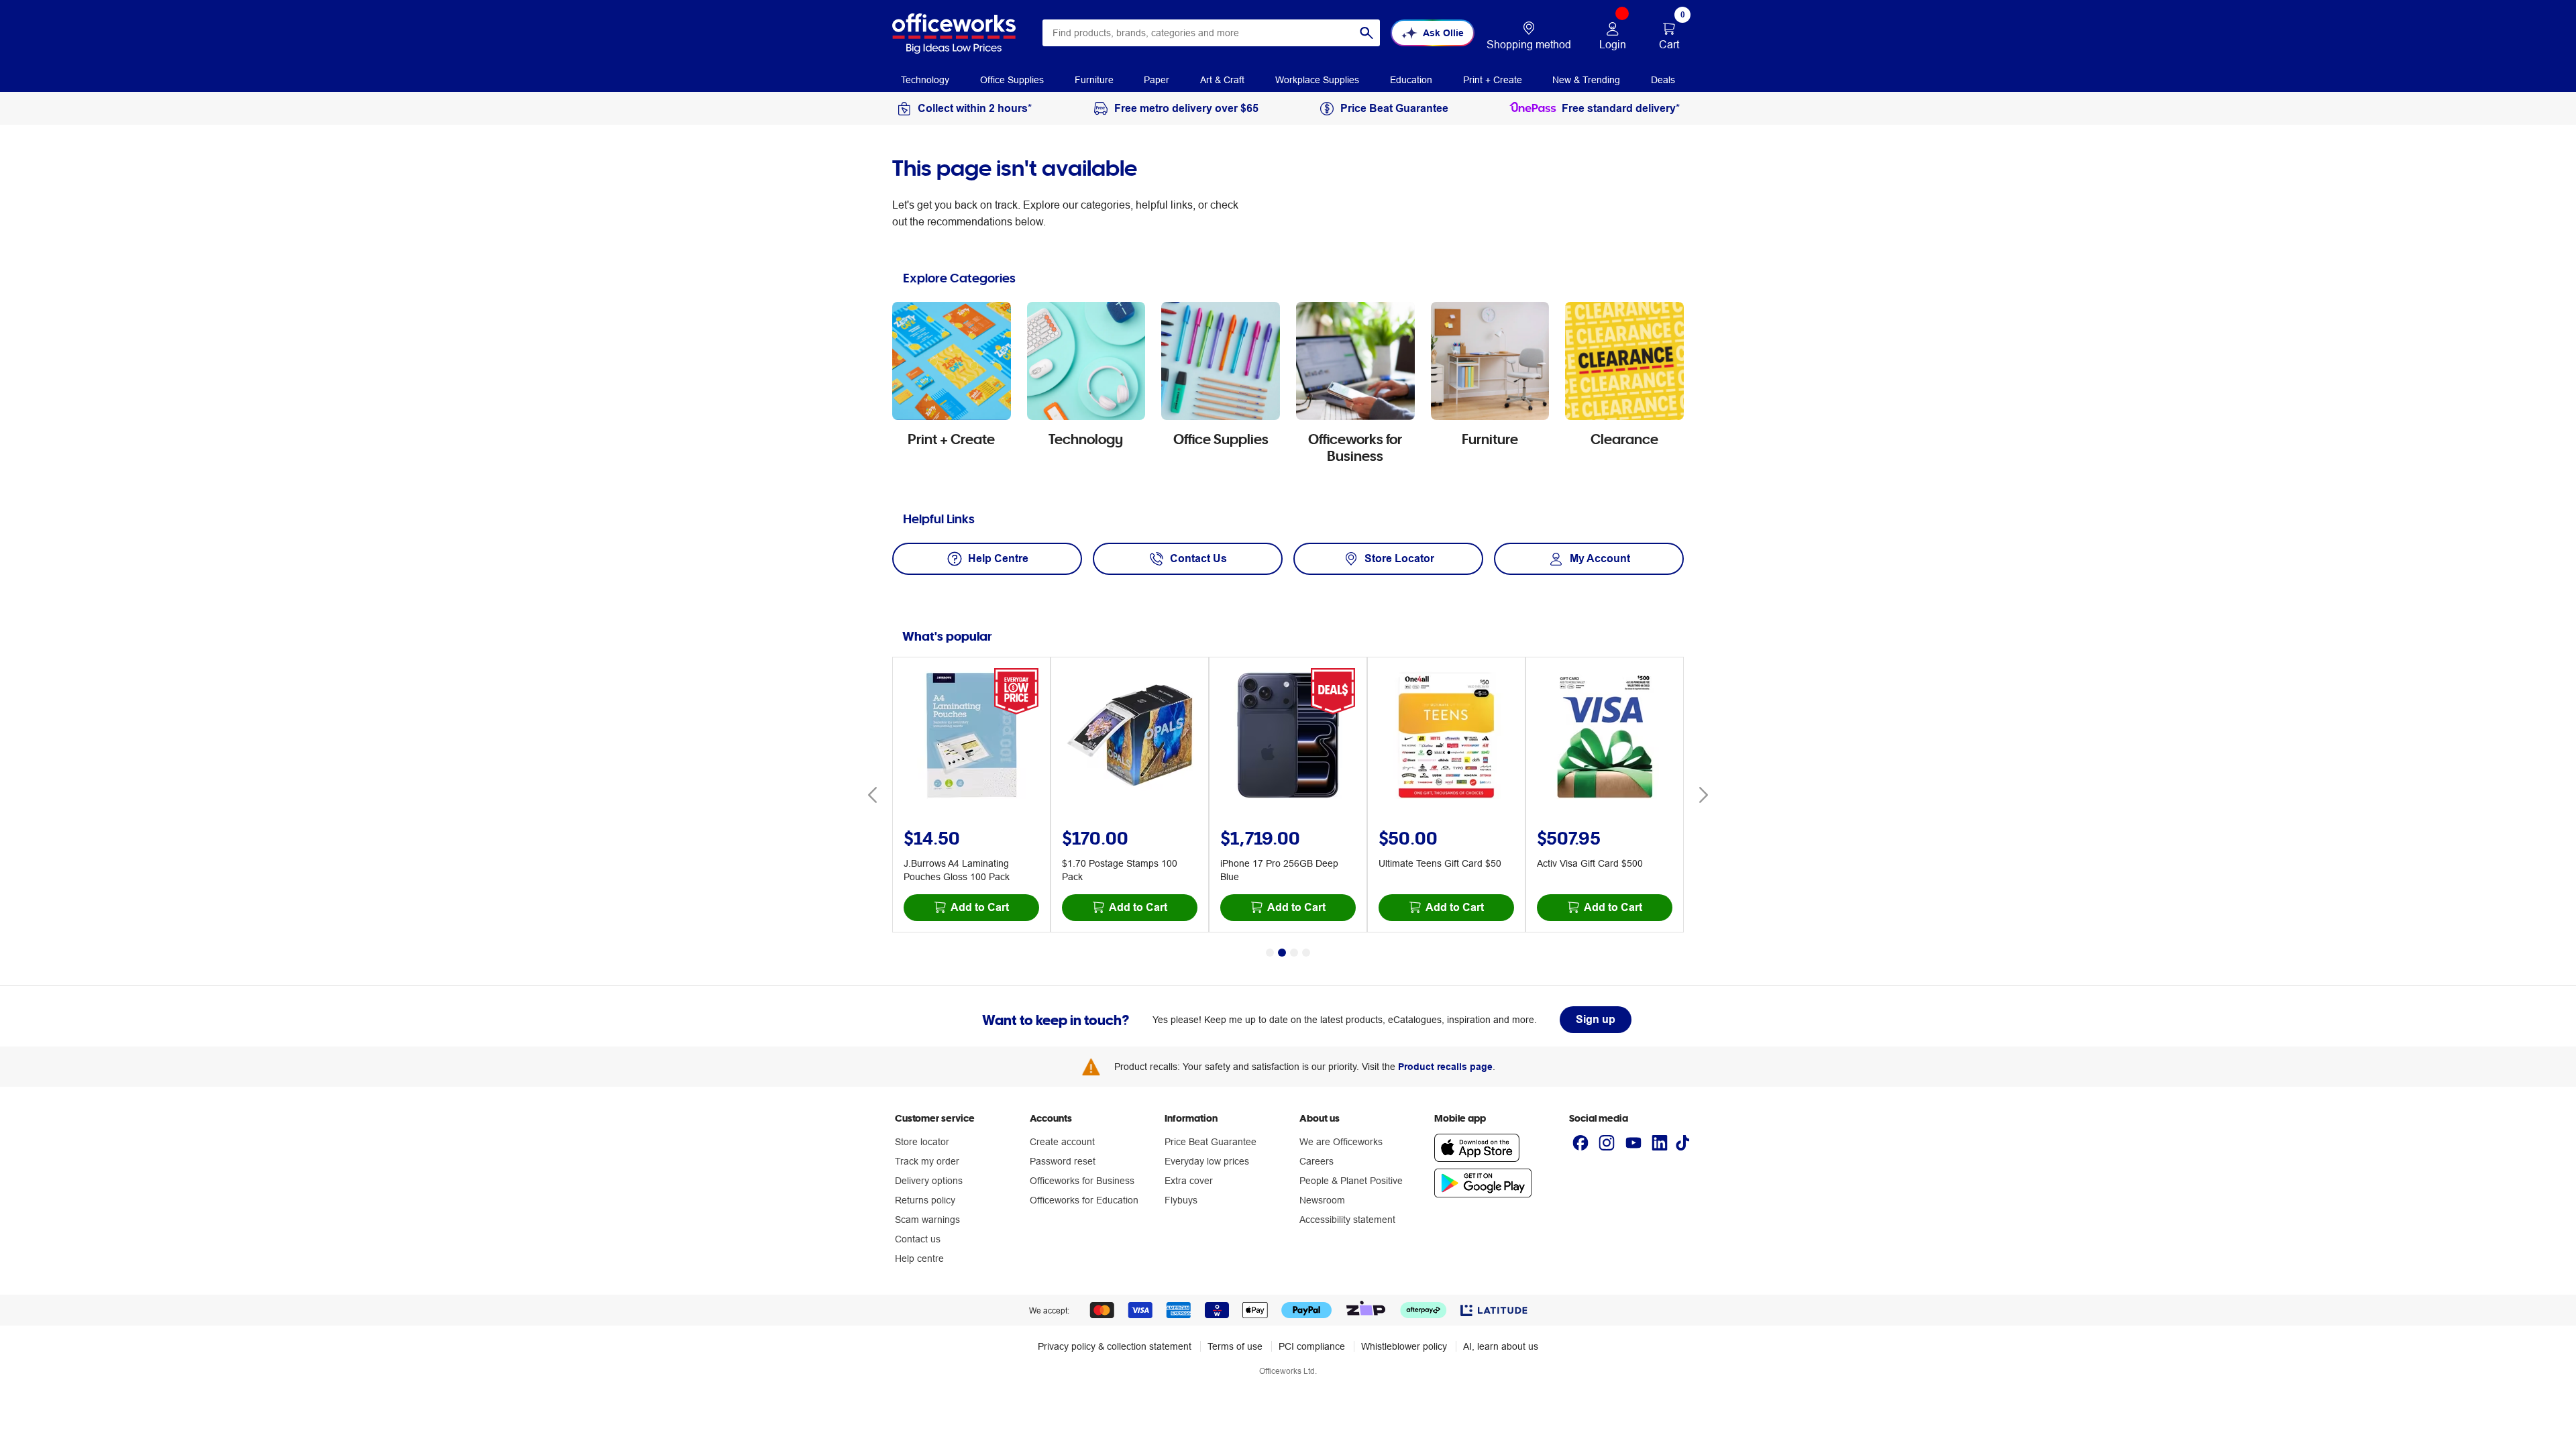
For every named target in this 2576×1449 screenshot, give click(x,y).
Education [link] (1411, 80)
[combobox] (1211, 33)
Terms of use (1235, 1346)
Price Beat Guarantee (1211, 1142)
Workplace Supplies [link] (1317, 80)
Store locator (922, 1142)
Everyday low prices (1207, 1161)
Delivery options (929, 1181)
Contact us (918, 1239)
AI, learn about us (1501, 1346)
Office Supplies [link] (1012, 80)
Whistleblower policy (1404, 1346)
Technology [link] (925, 80)
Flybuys (1181, 1200)
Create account (1062, 1142)
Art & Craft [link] (1222, 80)
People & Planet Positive (1351, 1181)
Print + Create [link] (1493, 80)
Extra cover (1189, 1181)
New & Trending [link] (1586, 80)
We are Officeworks (1341, 1142)
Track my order (927, 1161)
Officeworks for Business (1082, 1181)
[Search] (1366, 33)
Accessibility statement (1347, 1220)
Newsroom (1322, 1200)
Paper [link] (1157, 80)
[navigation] (925, 79)
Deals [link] (1663, 80)
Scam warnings (927, 1220)
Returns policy (925, 1200)
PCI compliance (1312, 1346)
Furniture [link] (1094, 80)
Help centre (919, 1258)
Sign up (1596, 1019)
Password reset (1063, 1161)
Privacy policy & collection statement (1115, 1346)
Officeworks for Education (1084, 1200)
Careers (1317, 1161)
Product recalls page (1445, 1067)
